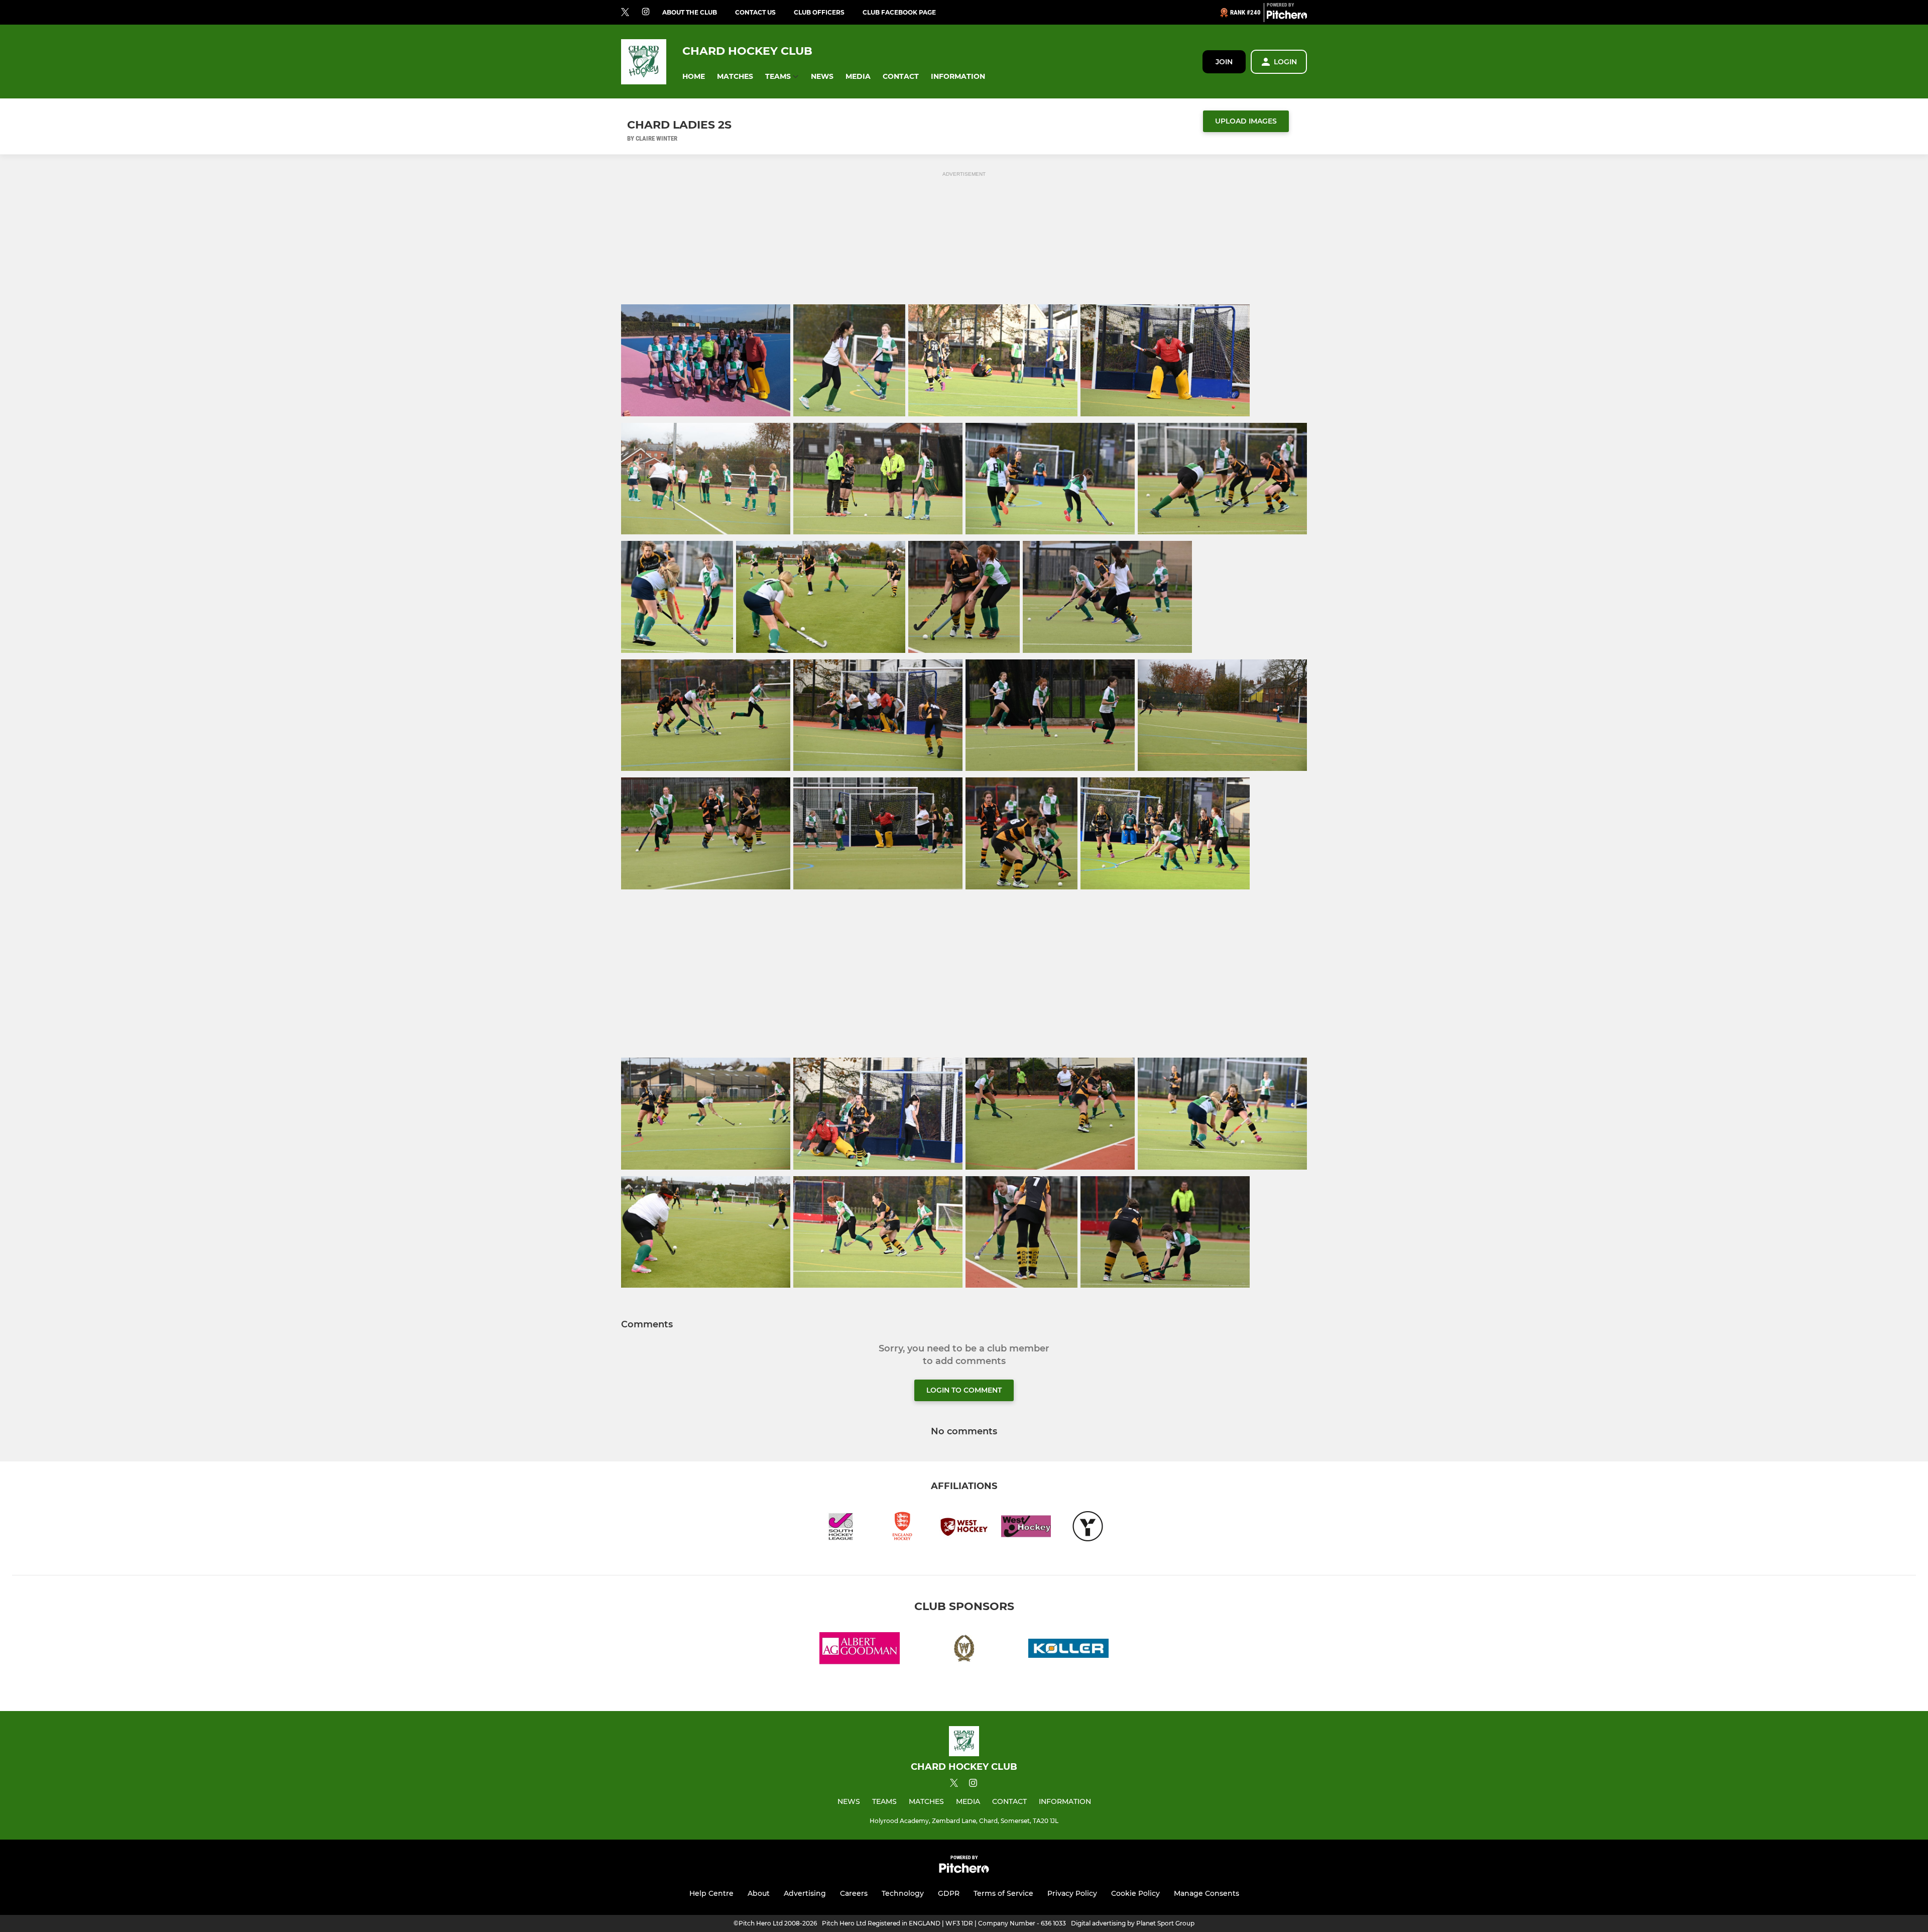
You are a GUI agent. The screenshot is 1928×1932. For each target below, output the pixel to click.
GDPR (949, 1893)
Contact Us (755, 12)
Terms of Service (1003, 1893)
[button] (694, 77)
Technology (903, 1893)
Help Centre (711, 1893)
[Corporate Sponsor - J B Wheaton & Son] (964, 1650)
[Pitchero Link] (1287, 17)
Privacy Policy (1072, 1893)
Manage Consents (1207, 1893)
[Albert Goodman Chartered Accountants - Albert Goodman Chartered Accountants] (860, 1650)
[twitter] (625, 13)
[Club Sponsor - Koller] (1068, 1650)
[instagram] (646, 12)
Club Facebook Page (899, 12)
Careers (854, 1893)
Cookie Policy (1135, 1893)
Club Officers (819, 12)
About (759, 1893)
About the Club (690, 12)
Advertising (805, 1893)
